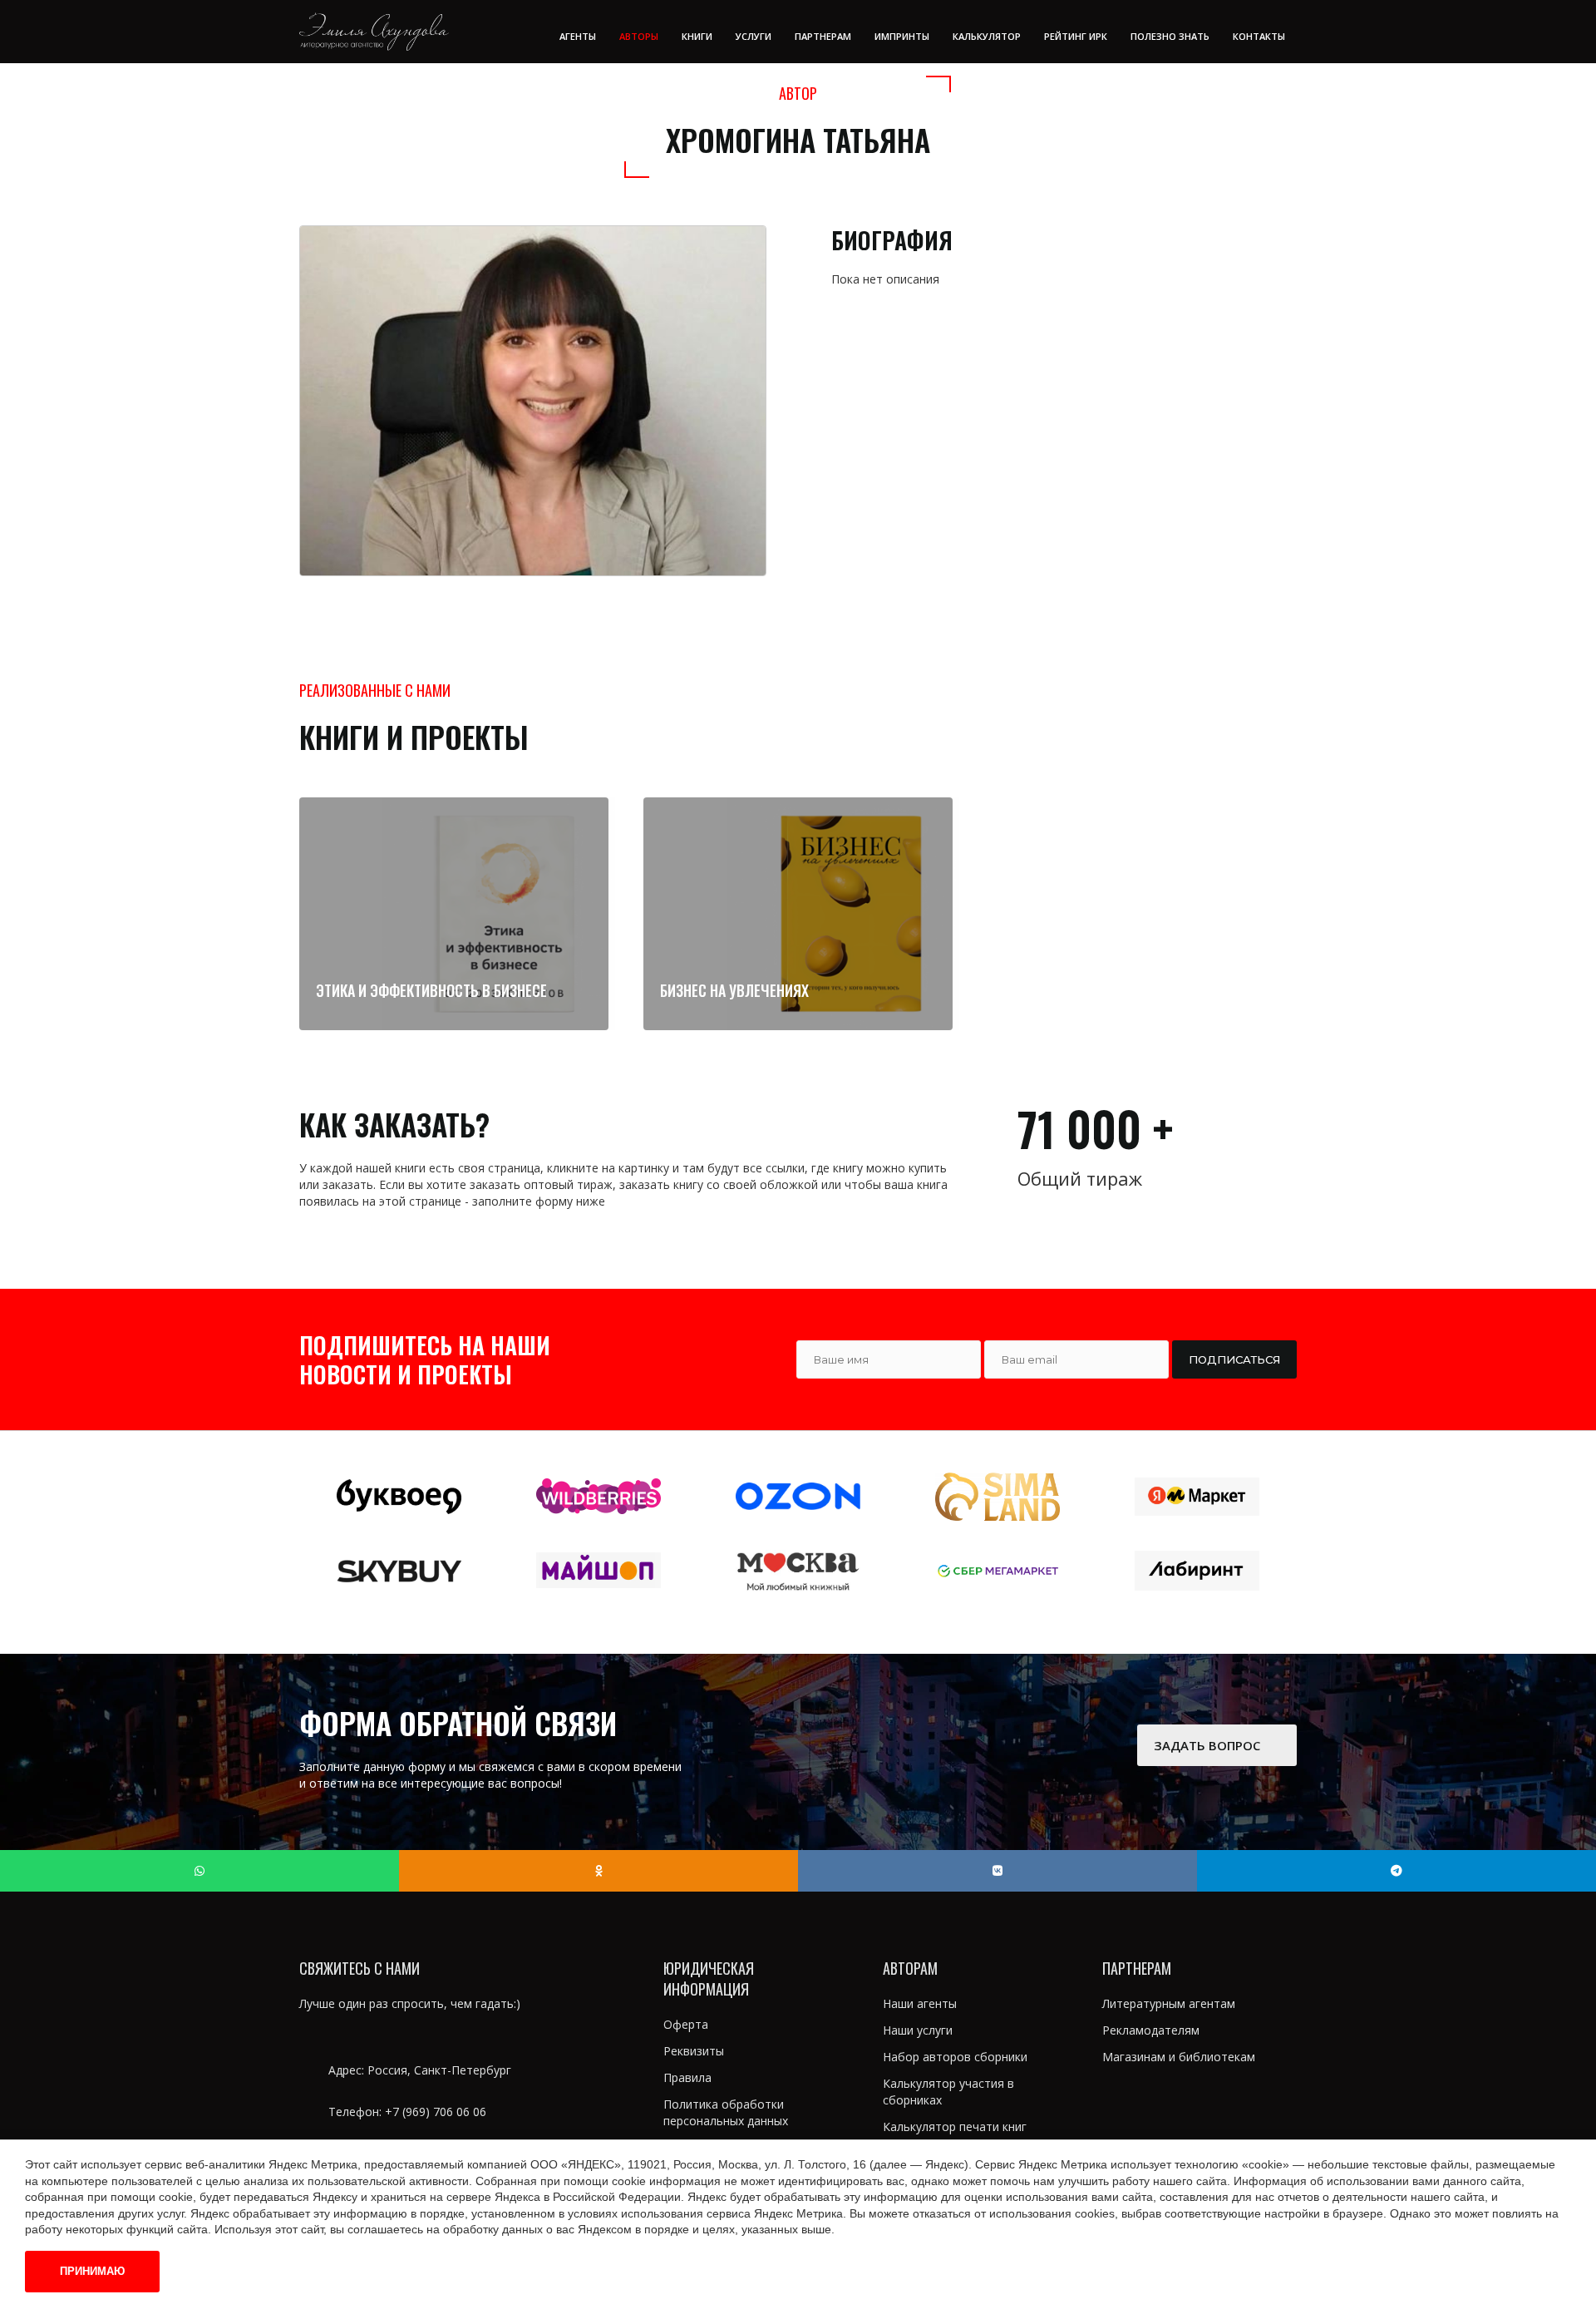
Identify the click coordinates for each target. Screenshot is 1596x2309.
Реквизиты (694, 2051)
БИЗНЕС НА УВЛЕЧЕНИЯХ (734, 990)
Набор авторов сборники (955, 2057)
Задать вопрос (1209, 1745)
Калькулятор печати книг (955, 2126)
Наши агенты (920, 2003)
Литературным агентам (1169, 2003)
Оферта (686, 2024)
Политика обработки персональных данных (726, 2112)
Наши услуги (918, 2030)
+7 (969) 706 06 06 (436, 2112)
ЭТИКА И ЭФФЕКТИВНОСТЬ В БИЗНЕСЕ (431, 990)
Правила (687, 2077)
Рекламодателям (1151, 2030)
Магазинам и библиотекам (1179, 2057)
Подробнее (446, 1013)
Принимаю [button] (92, 2271)
